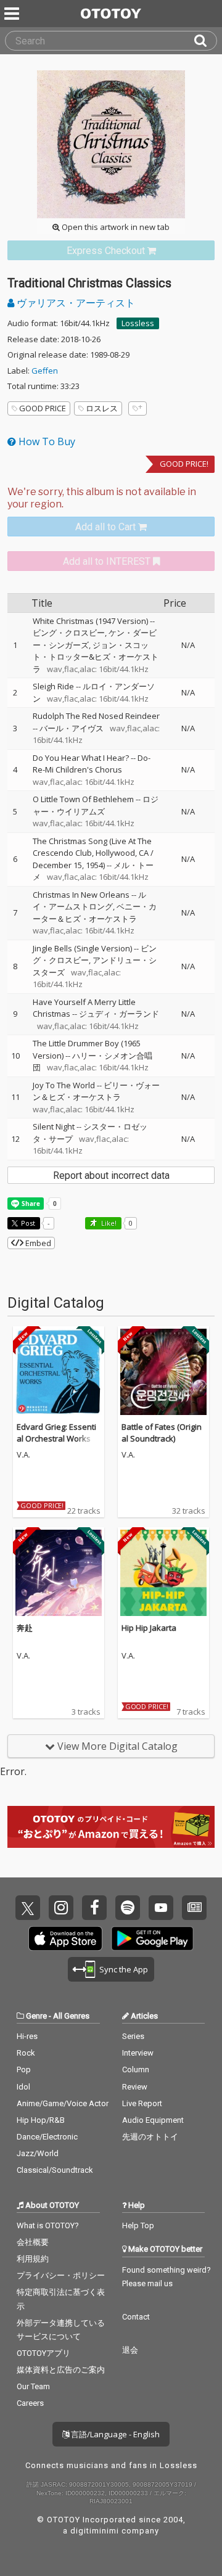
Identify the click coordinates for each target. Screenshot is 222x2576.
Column (136, 2069)
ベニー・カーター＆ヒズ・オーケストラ (95, 913)
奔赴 (25, 1628)
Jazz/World (38, 2153)
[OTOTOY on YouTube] (161, 1908)
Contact (136, 2317)
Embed (37, 1243)
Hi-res (27, 2036)
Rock (26, 2053)
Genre (36, 2016)
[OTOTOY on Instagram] (61, 1908)
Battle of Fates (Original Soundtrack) (162, 1433)
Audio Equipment (153, 2120)
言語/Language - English (114, 2434)
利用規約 (33, 2259)
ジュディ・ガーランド (119, 1014)
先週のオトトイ (150, 2137)
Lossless (138, 323)
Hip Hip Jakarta (149, 1628)
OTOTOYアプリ (43, 2353)
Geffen (45, 371)
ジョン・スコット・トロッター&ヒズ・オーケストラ (96, 657)
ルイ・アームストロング (89, 901)
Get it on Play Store (152, 1938)
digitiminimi (95, 2531)
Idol (23, 2087)
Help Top (138, 2225)
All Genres (71, 2016)
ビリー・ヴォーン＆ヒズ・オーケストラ (96, 1091)
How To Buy (46, 441)
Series (133, 2036)
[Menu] (13, 14)
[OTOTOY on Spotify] (128, 1908)
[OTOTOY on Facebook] (94, 1908)
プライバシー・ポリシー (61, 2275)
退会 (130, 2350)
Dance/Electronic (47, 2137)
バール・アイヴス (72, 728)
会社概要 (33, 2242)
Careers (30, 2403)
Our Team (33, 2386)
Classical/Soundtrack (55, 2170)
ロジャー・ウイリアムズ (96, 805)
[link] (111, 251)
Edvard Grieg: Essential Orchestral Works (56, 1433)
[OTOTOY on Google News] (194, 1908)
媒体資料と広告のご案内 (61, 2370)
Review (135, 2087)
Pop (24, 2069)
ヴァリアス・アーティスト (75, 303)
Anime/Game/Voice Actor (63, 2103)
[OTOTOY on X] (28, 1908)
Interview (138, 2053)
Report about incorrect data (111, 1175)
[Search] (205, 41)
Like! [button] (108, 1223)
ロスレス (102, 408)
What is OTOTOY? (48, 2225)
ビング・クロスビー (69, 633)
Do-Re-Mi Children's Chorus (92, 764)
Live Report (142, 2103)
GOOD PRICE (43, 408)
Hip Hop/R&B (41, 2120)
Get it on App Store (65, 1938)
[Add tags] (138, 408)
